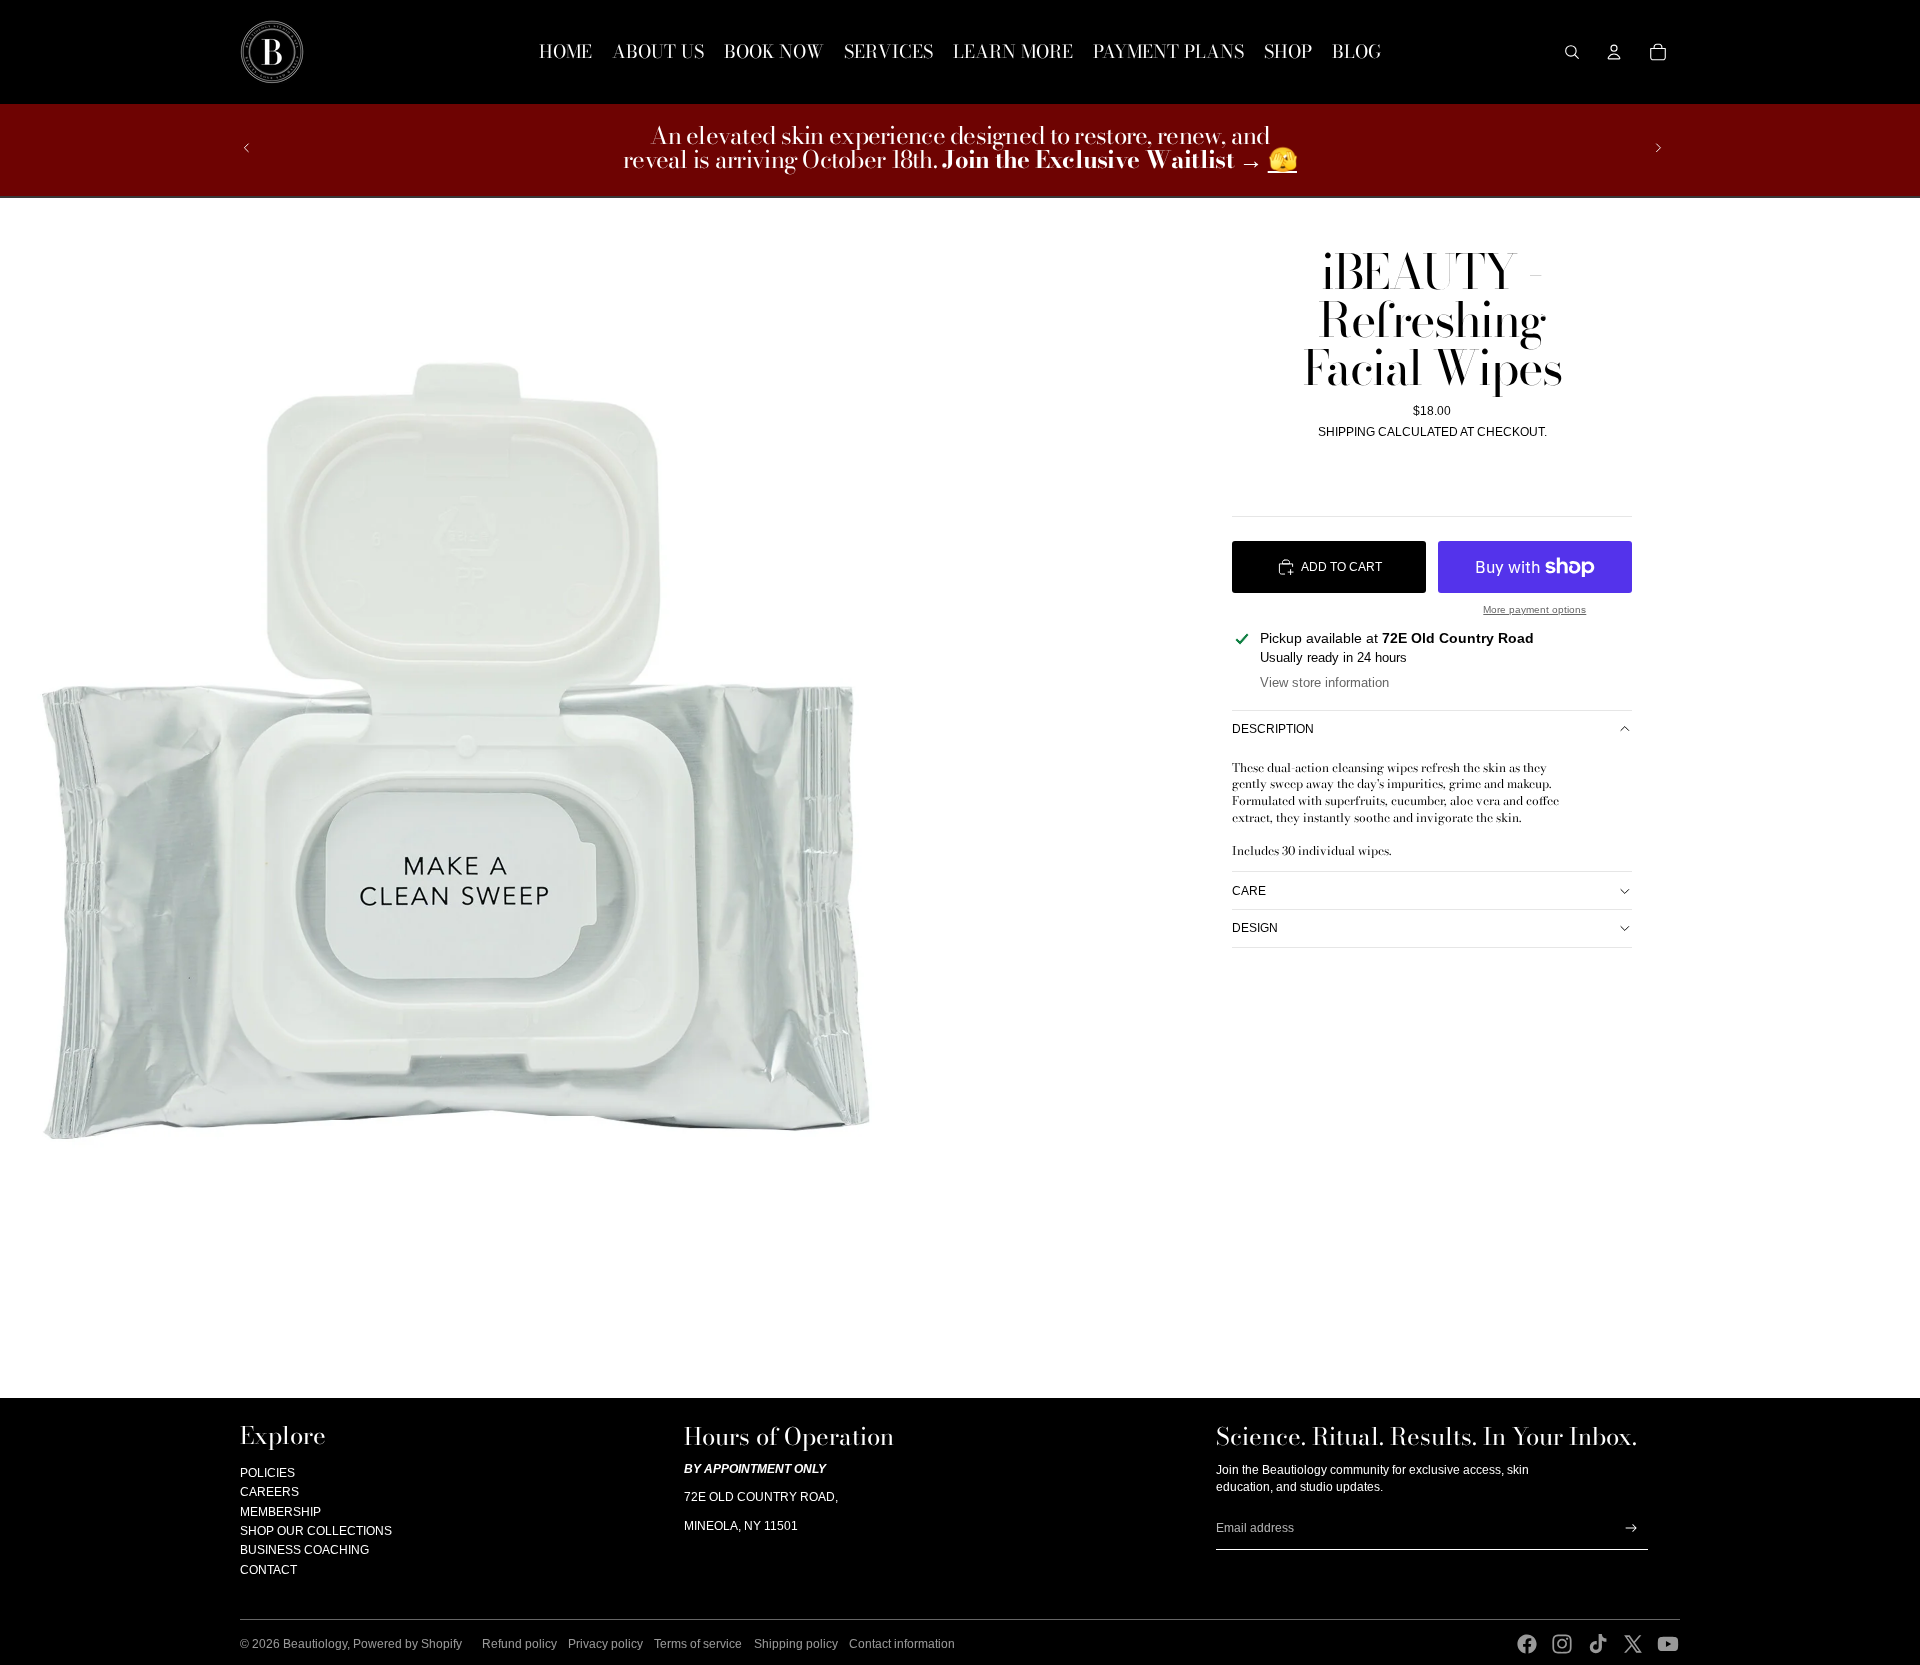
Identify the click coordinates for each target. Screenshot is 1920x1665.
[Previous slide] (247, 148)
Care (1249, 890)
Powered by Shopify (407, 1644)
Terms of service (698, 1644)
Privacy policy (605, 1644)
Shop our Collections (316, 1531)
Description (1273, 729)
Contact (268, 1570)
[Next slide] (1658, 148)
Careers (269, 1492)
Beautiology (315, 1644)
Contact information (902, 1644)
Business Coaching (304, 1550)
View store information (1324, 682)
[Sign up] (1631, 1528)
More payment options (1534, 609)
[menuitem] (565, 52)
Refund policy (519, 1644)
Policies (267, 1473)
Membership (280, 1512)
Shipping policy (796, 1644)
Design (1255, 928)
